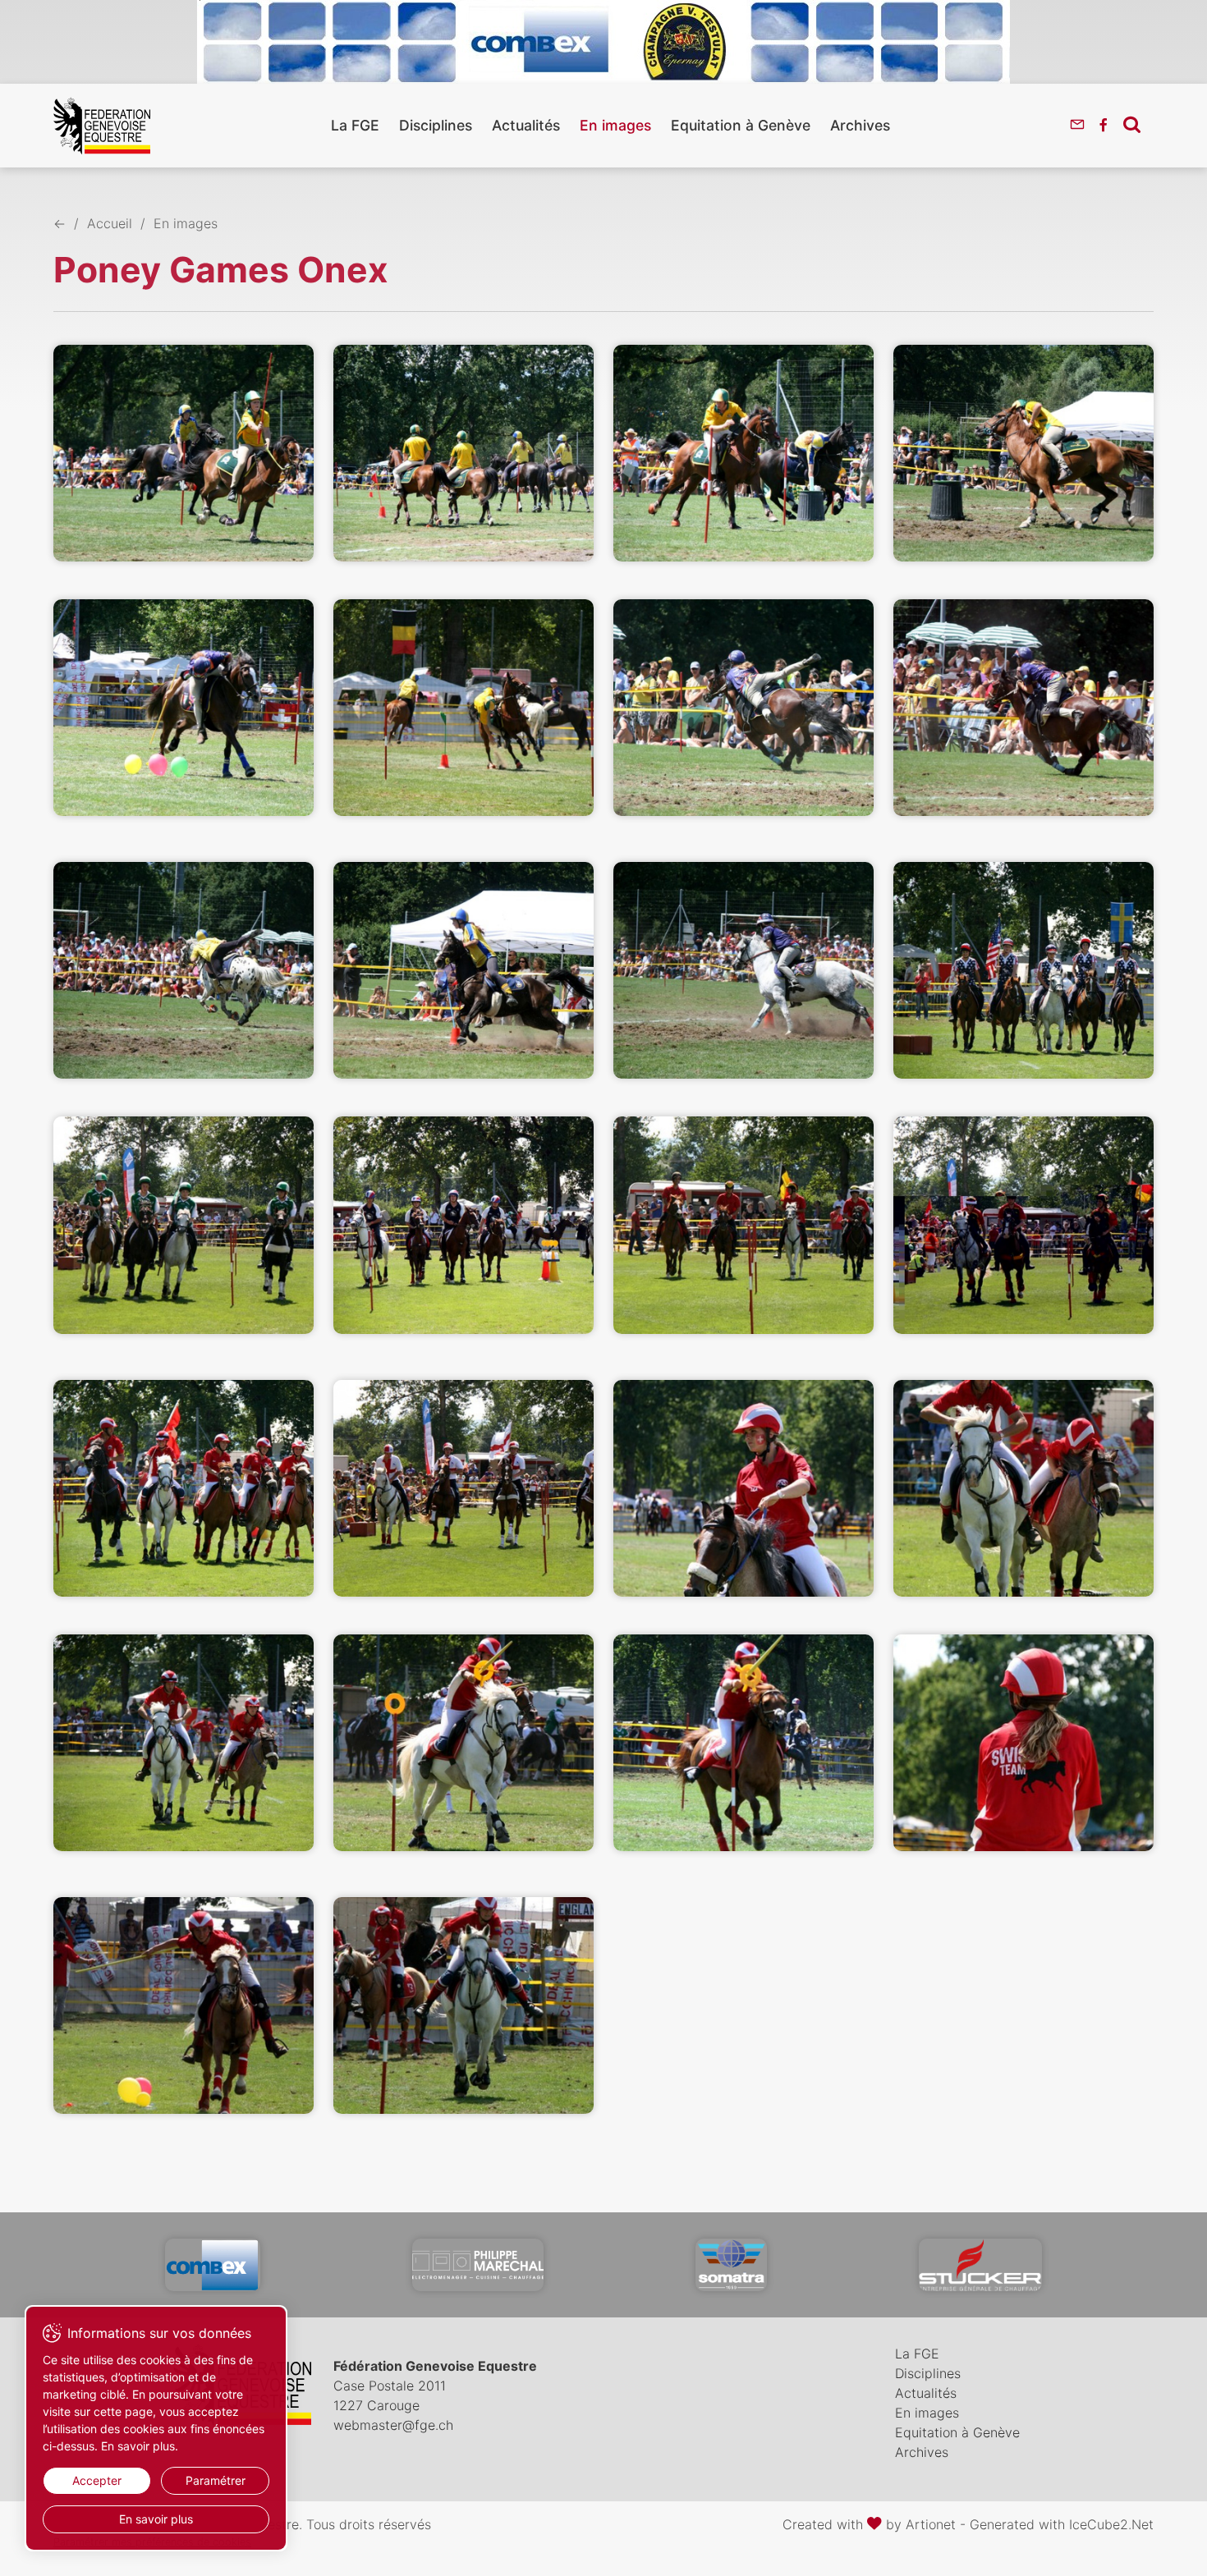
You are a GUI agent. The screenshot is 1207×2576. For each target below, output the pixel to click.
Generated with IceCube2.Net (1062, 2524)
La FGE (355, 125)
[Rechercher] (1132, 124)
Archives (860, 125)
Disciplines (436, 125)
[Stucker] (980, 2265)
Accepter (97, 2480)
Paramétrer (216, 2480)
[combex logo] (213, 2265)
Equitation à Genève (741, 125)
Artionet (931, 2524)
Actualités (526, 125)
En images (615, 125)
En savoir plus (156, 2519)
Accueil (110, 223)
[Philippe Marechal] (478, 2265)
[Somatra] (731, 2265)
